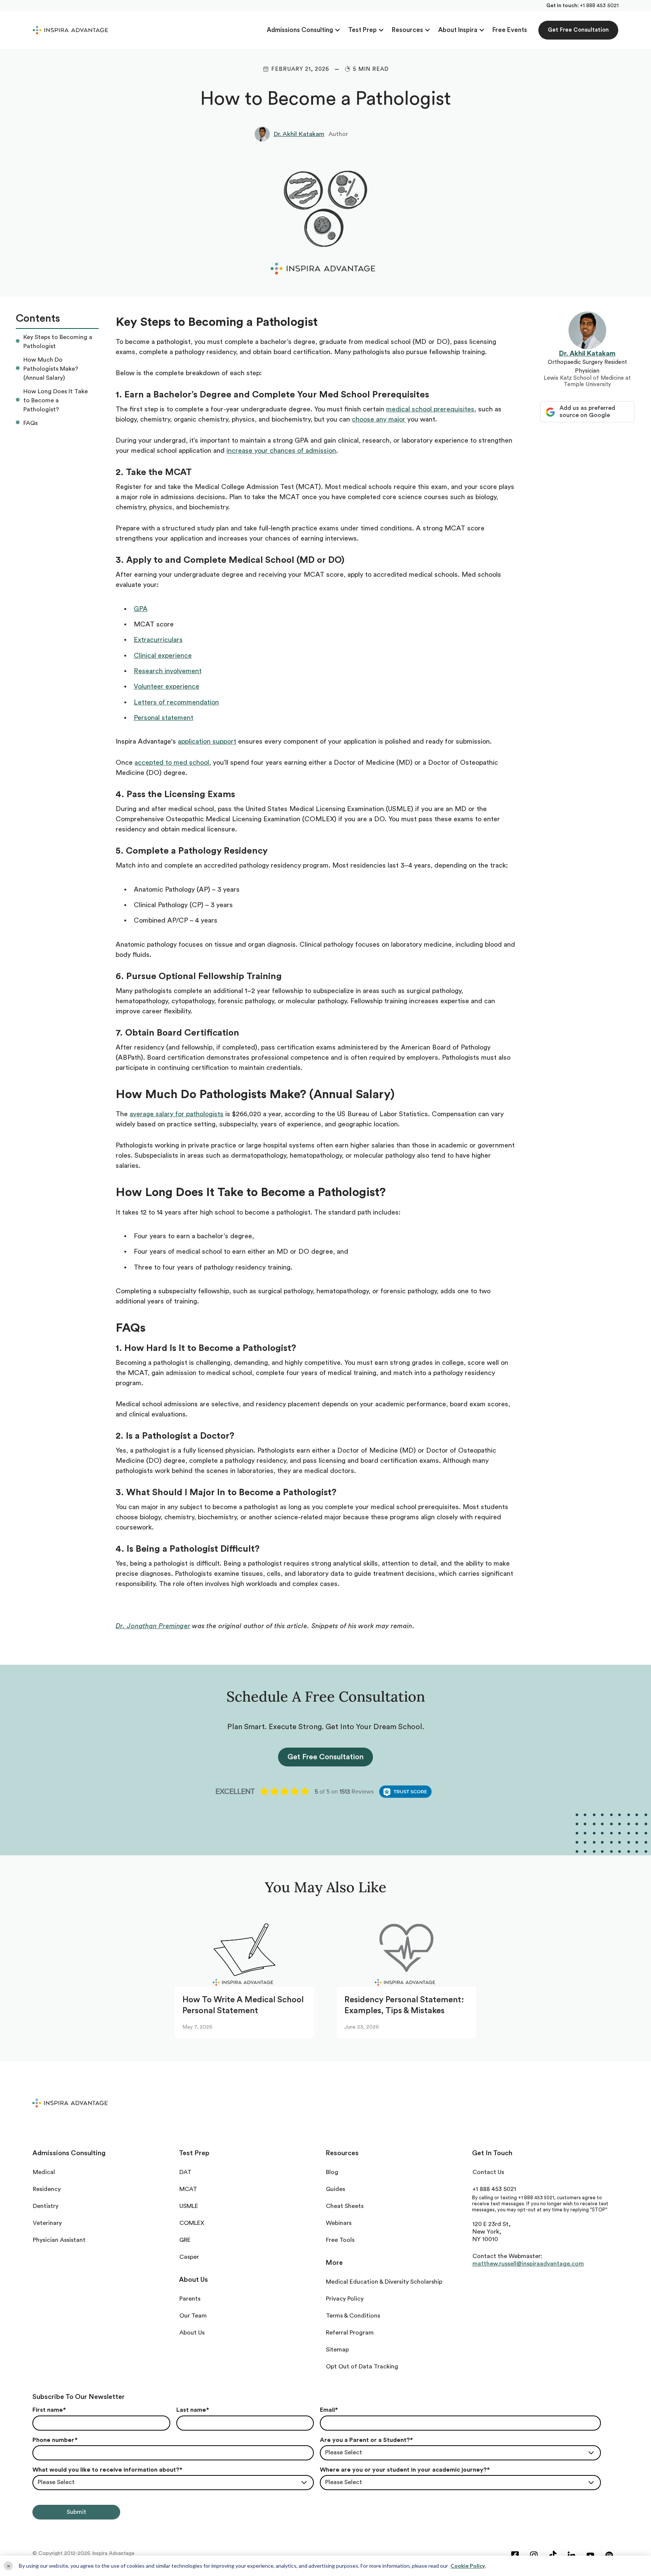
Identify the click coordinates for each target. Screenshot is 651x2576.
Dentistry (46, 2206)
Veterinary (47, 2223)
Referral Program (350, 2333)
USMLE (189, 2206)
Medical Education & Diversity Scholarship (384, 2282)
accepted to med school (172, 762)
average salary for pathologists (177, 1114)
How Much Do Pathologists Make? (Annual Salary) (51, 369)
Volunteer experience (167, 686)
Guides (335, 2189)
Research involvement (168, 671)
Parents (190, 2299)
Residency (47, 2189)
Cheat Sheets (345, 2206)
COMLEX (192, 2223)
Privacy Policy (345, 2299)
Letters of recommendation (176, 702)
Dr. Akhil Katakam (299, 134)
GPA (141, 609)
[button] (304, 30)
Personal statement (164, 718)
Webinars (339, 2223)
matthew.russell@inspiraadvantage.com (528, 2264)
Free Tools (340, 2240)
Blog (332, 2172)
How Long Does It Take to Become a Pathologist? (56, 400)
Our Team (193, 2316)
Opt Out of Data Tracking (362, 2367)
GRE (185, 2240)
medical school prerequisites (430, 409)
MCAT (188, 2189)
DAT (185, 2172)
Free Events (510, 30)
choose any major (379, 419)
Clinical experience (163, 655)
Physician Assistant (59, 2240)
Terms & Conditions (353, 2316)
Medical (44, 2172)
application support (207, 741)
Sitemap (337, 2350)
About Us (192, 2333)
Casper (189, 2257)
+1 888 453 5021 (599, 6)
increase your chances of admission (281, 451)
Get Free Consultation (578, 30)
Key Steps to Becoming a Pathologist (58, 342)
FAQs (31, 423)
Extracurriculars (158, 640)
